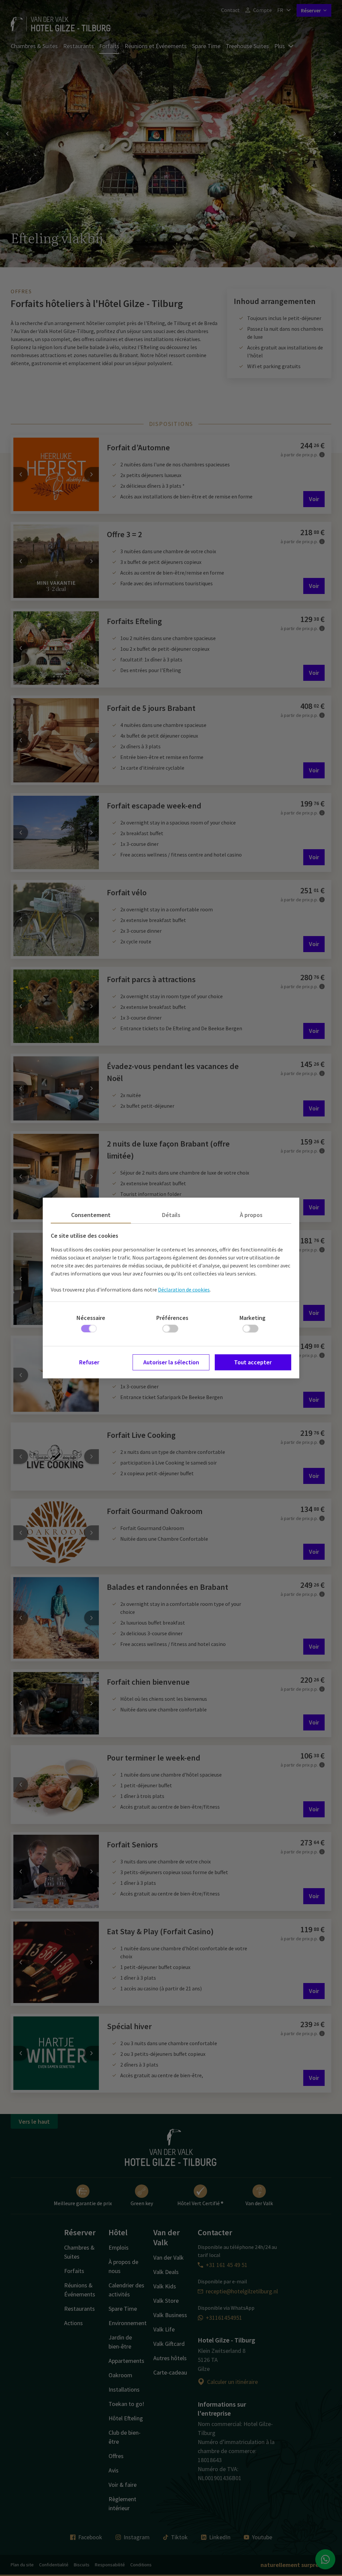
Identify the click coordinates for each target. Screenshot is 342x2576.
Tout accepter (253, 1362)
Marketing (252, 1318)
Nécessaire (91, 1318)
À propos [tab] (251, 1215)
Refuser (89, 1362)
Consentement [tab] (91, 1215)
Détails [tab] (171, 1215)
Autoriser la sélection (171, 1362)
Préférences (172, 1318)
